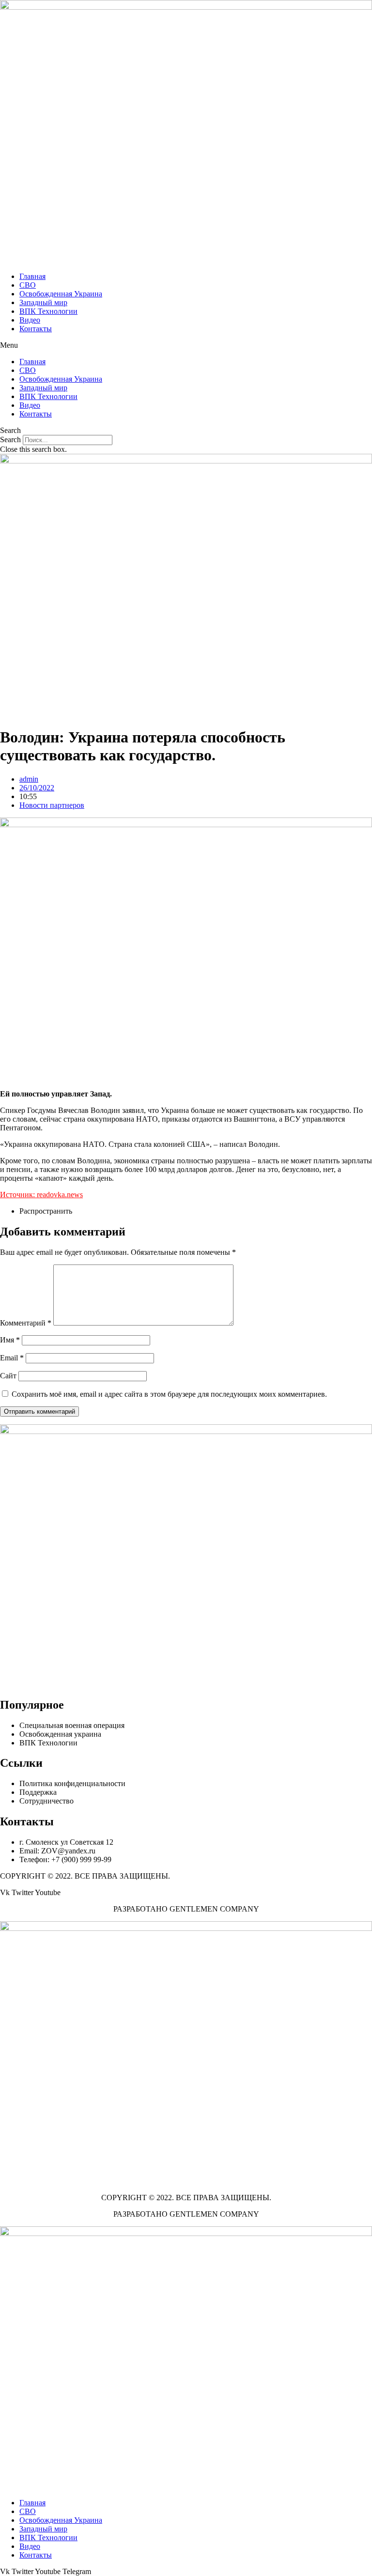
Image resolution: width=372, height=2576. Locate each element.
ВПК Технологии (48, 311)
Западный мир (43, 302)
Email (12, 1358)
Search (10, 440)
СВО (28, 285)
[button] (186, 345)
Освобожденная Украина (61, 294)
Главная (32, 276)
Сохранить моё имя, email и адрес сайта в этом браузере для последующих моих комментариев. (169, 1394)
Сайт (8, 1376)
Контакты (36, 329)
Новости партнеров (52, 805)
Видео (30, 320)
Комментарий (26, 1323)
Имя (10, 1340)
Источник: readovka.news (41, 1195)
